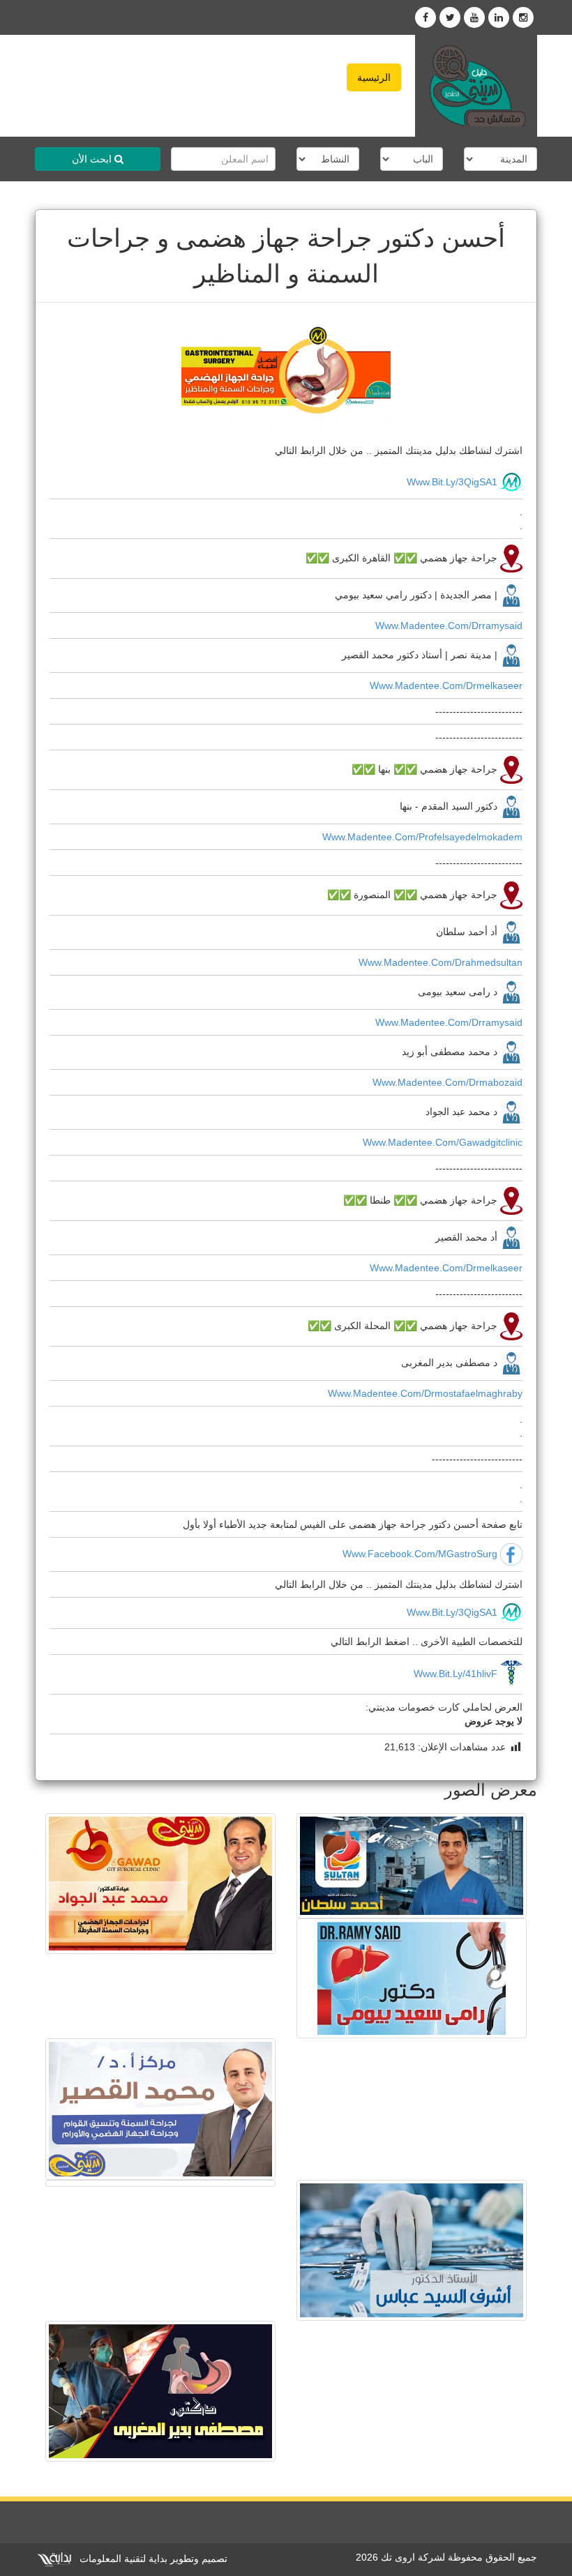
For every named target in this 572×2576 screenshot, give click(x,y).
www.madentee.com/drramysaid (449, 626)
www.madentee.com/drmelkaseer (446, 685)
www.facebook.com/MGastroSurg (420, 1554)
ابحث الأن (93, 159)
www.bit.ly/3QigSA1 (452, 482)
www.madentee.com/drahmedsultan (441, 962)
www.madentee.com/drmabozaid (447, 1082)
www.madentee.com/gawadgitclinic (443, 1142)
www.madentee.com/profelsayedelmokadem (422, 837)
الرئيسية (374, 77)
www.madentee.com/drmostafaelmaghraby (425, 1393)
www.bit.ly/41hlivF (456, 1674)
